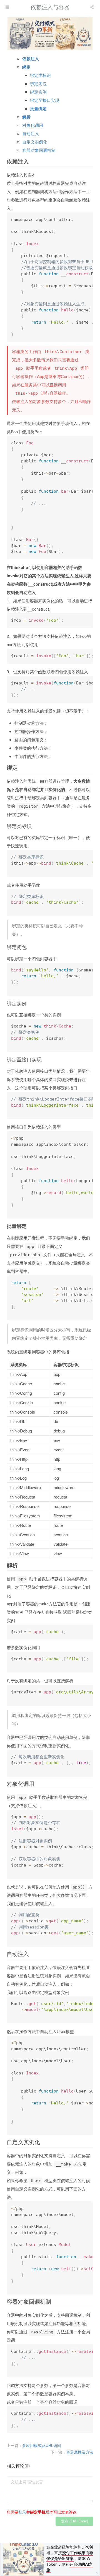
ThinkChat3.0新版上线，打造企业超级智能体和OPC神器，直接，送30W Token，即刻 (70, 2555)
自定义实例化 (35, 142)
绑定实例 (38, 92)
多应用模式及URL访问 (42, 2445)
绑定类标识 (40, 75)
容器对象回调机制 (39, 150)
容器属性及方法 (80, 2452)
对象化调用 (33, 125)
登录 (22, 2512)
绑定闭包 (38, 83)
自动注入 (31, 133)
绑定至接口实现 (45, 100)
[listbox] (92, 7)
